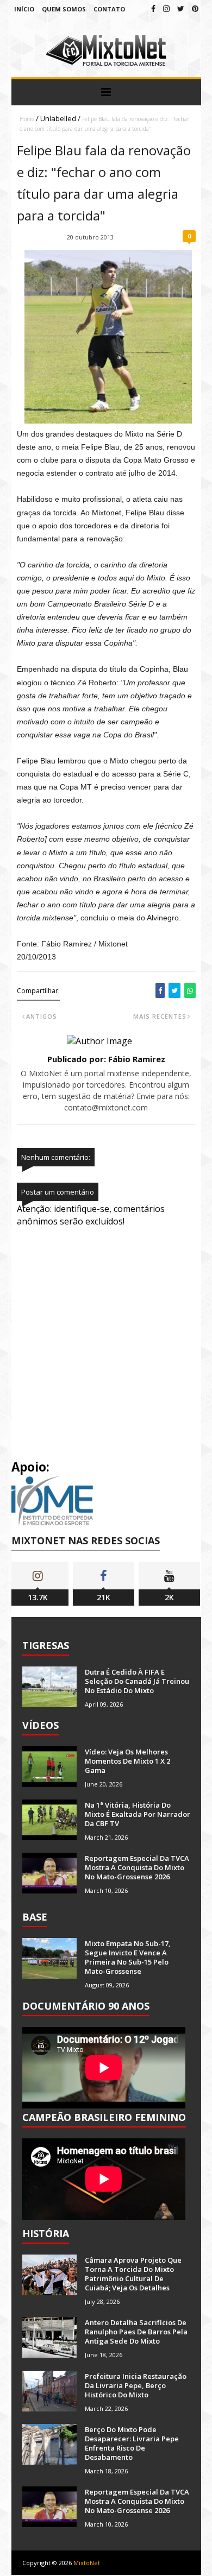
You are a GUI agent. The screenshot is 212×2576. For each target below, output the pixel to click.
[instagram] (166, 8)
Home (27, 119)
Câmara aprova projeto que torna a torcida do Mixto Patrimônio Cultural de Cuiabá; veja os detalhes (133, 2274)
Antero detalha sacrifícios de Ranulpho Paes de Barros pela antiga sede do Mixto (136, 2332)
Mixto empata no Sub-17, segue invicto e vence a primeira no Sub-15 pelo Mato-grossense (128, 1957)
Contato (109, 9)
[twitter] (181, 8)
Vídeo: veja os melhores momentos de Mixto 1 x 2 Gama (127, 1761)
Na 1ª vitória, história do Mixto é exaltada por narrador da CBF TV (138, 1814)
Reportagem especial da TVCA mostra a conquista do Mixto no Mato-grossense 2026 (137, 1867)
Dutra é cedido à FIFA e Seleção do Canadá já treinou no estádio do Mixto (137, 1681)
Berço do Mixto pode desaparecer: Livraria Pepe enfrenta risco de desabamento (132, 2443)
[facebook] (153, 8)
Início (24, 9)
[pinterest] (195, 8)
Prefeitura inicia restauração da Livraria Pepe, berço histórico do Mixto (136, 2385)
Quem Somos (64, 9)
